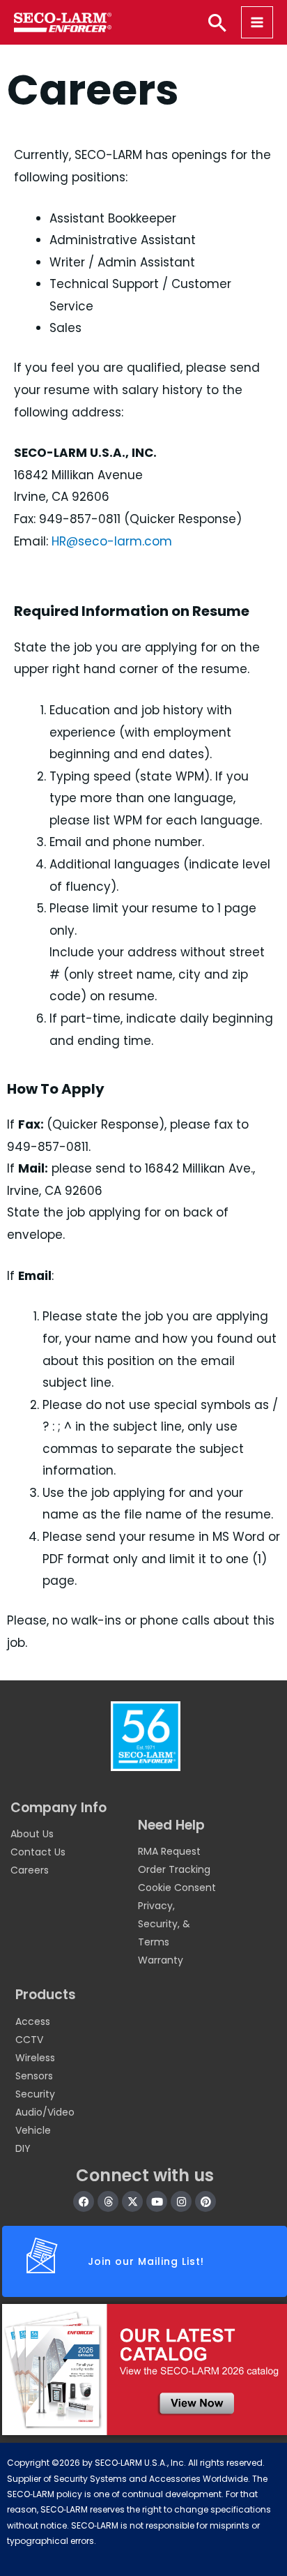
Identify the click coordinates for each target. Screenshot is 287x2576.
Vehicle (33, 2130)
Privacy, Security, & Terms (164, 1924)
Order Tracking (174, 1869)
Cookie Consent (177, 1888)
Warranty (161, 1960)
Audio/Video (45, 2112)
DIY (23, 2148)
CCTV (29, 2040)
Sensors (34, 2076)
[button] (217, 22)
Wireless (35, 2058)
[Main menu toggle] (257, 22)
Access (33, 2021)
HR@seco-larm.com (112, 541)
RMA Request (169, 1851)
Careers (30, 1870)
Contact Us (38, 1852)
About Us (32, 1834)
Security (35, 2094)
